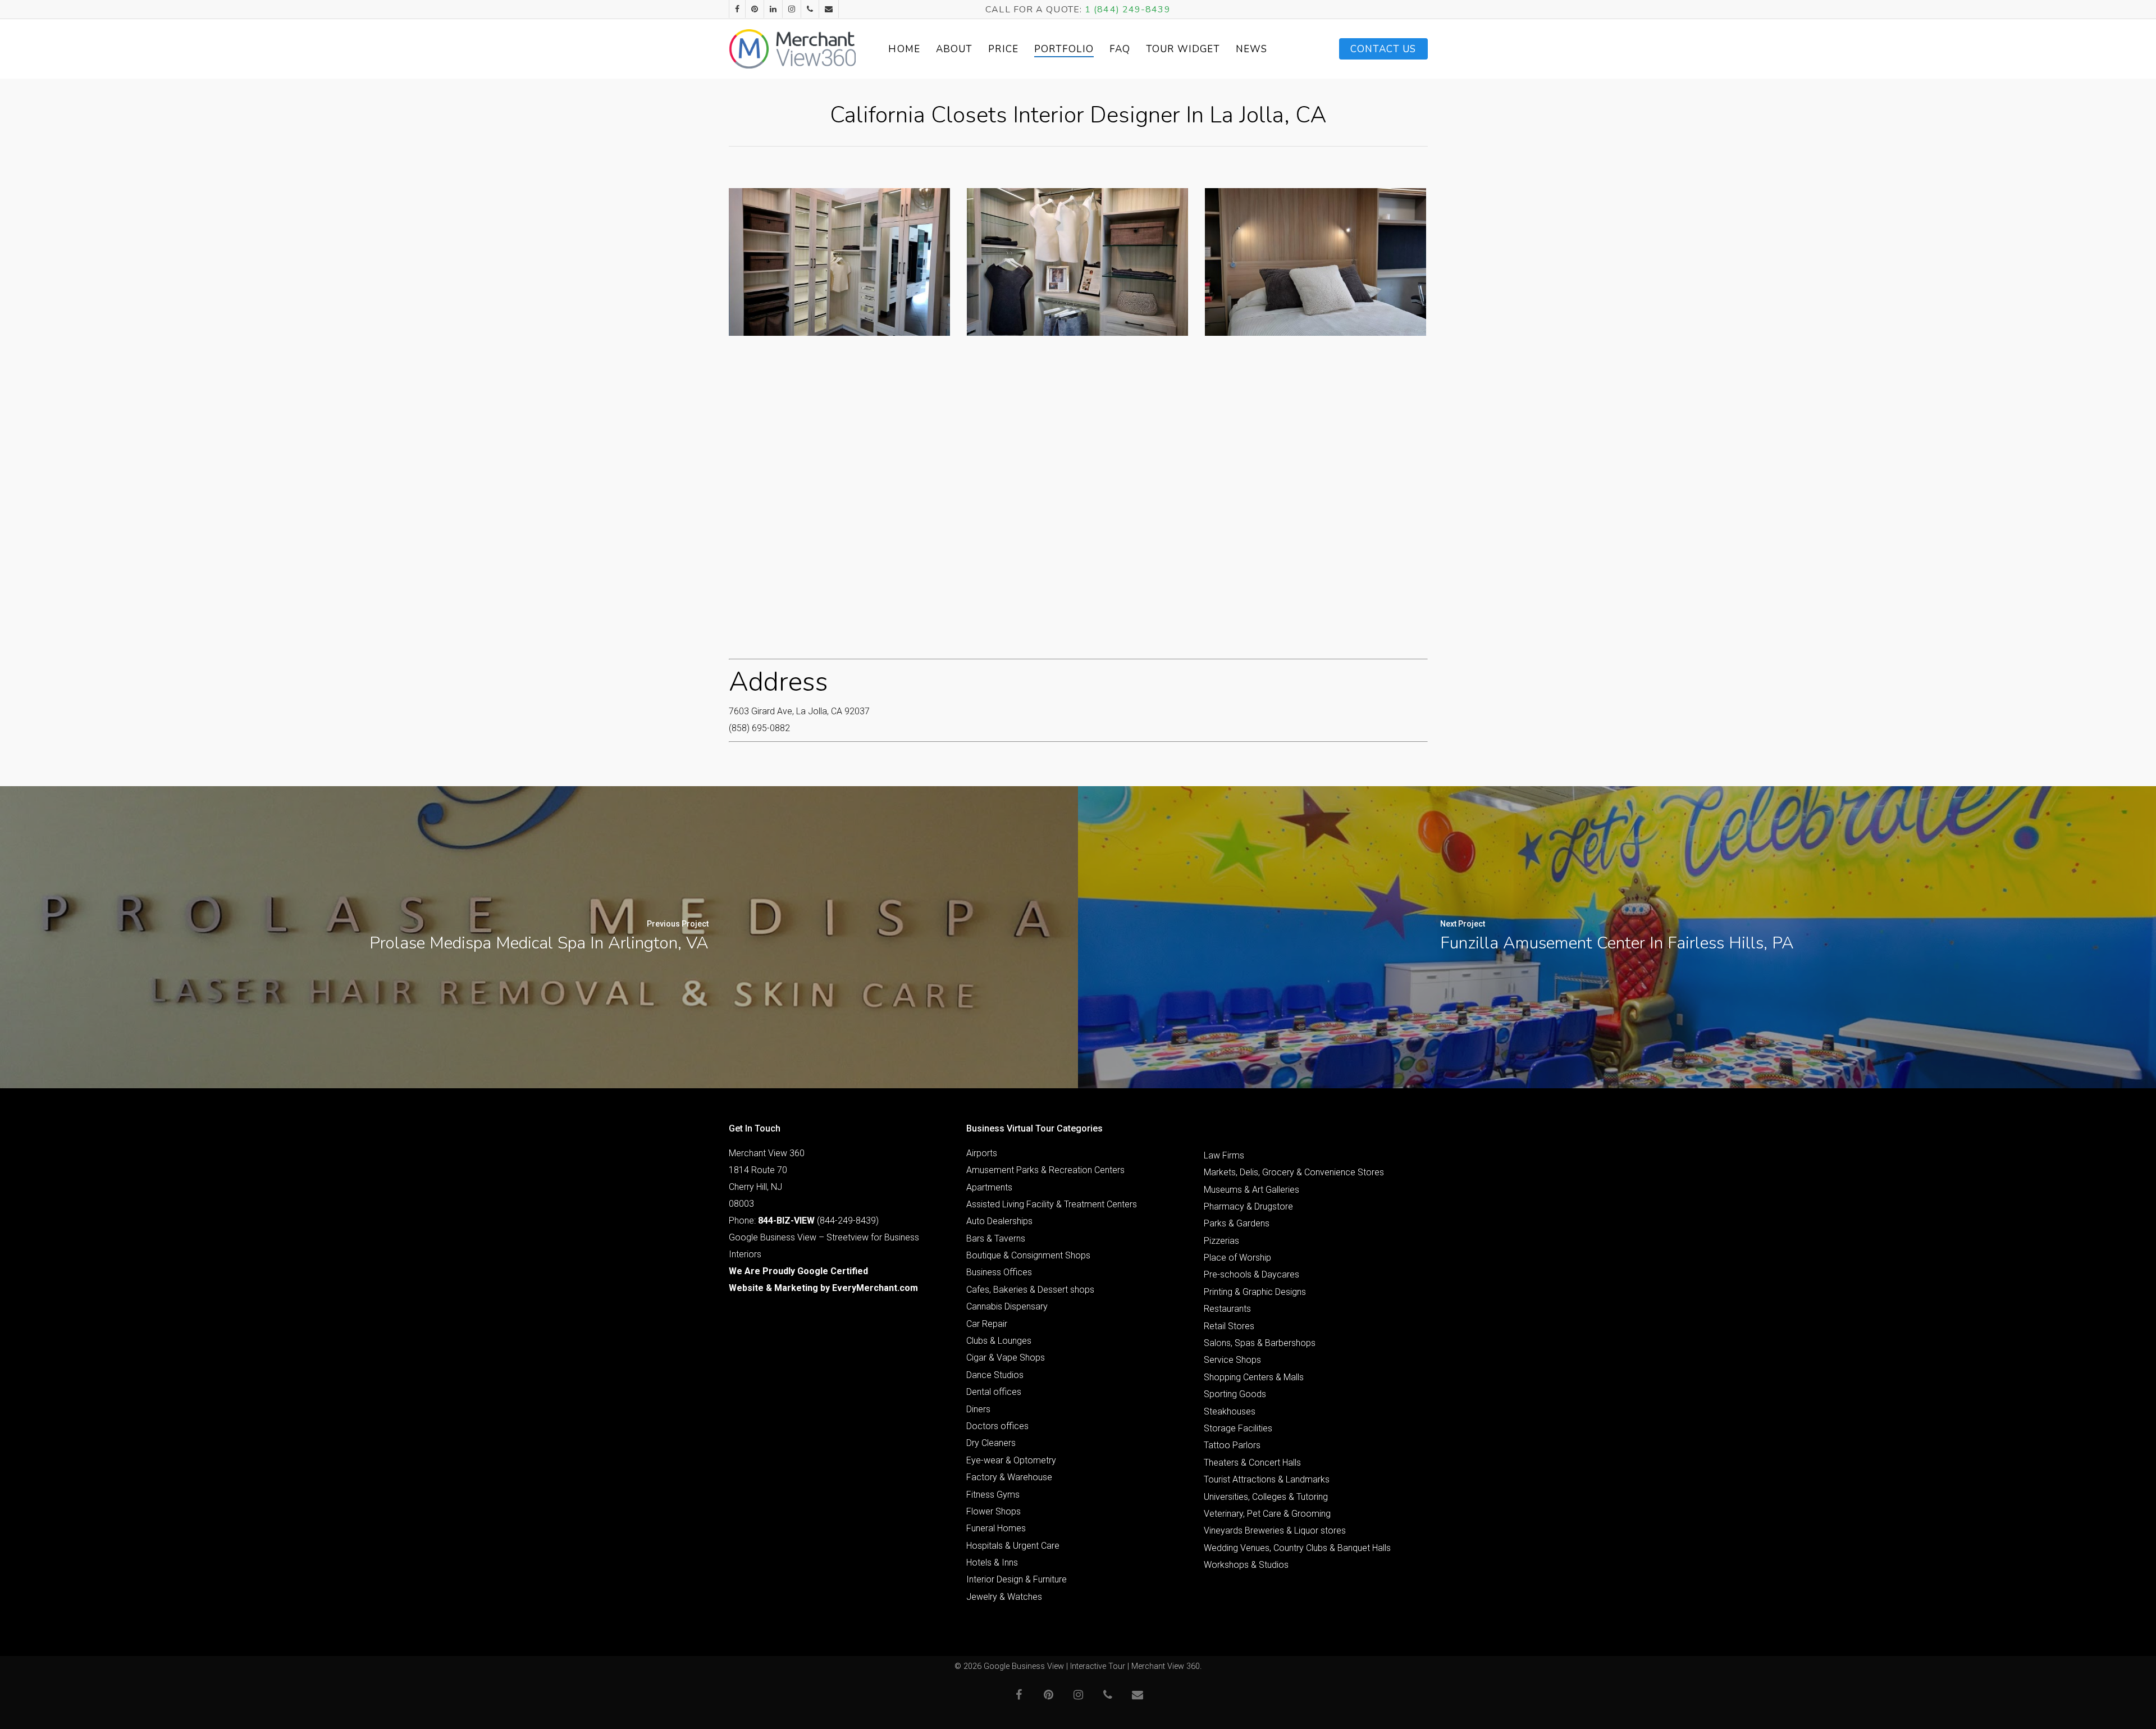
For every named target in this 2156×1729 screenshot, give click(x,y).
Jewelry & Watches (1004, 1597)
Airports (982, 1153)
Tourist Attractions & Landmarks (1267, 1479)
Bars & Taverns (996, 1238)
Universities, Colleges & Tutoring (1266, 1497)
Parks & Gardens (1237, 1223)
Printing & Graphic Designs (1255, 1292)
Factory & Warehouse (1009, 1477)
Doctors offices (997, 1426)
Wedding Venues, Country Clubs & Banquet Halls (1297, 1548)
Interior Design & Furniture (1017, 1579)
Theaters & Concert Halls (1252, 1463)
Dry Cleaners (991, 1443)
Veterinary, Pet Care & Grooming (1267, 1514)
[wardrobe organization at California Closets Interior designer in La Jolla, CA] (839, 262)
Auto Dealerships (999, 1221)
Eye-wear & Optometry (1011, 1460)
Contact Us (1383, 49)
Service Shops (1232, 1360)
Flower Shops (994, 1511)
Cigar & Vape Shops (1006, 1358)
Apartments (989, 1187)
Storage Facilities (1238, 1428)
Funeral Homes (996, 1528)
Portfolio (1064, 49)
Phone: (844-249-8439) (804, 1221)
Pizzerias (1221, 1241)
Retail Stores (1229, 1326)
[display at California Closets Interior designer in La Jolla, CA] (1077, 262)
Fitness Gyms (993, 1495)
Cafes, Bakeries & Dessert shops (1030, 1290)
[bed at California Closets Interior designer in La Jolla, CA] (1315, 262)
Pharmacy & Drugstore (1248, 1206)
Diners (978, 1409)
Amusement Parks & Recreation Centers (1045, 1170)
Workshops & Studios (1246, 1565)
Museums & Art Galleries (1251, 1190)
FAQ (1120, 49)
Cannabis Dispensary (1007, 1306)
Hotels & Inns (992, 1563)
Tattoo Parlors (1232, 1445)
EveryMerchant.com (875, 1288)
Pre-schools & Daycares (1251, 1274)
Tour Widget (1183, 49)
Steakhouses (1230, 1411)
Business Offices (999, 1272)
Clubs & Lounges (999, 1341)
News (1251, 49)
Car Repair (987, 1324)
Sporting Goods (1235, 1394)
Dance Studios (995, 1375)
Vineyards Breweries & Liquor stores (1275, 1530)
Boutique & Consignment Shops (1028, 1255)
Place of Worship (1237, 1258)
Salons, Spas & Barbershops (1260, 1343)
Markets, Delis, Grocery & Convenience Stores (1294, 1172)
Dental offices (994, 1392)
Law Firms (1224, 1155)
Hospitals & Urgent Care (1013, 1546)
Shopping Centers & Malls (1254, 1377)
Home (904, 49)
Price (1003, 49)
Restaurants (1227, 1309)
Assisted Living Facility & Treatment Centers (1052, 1204)
